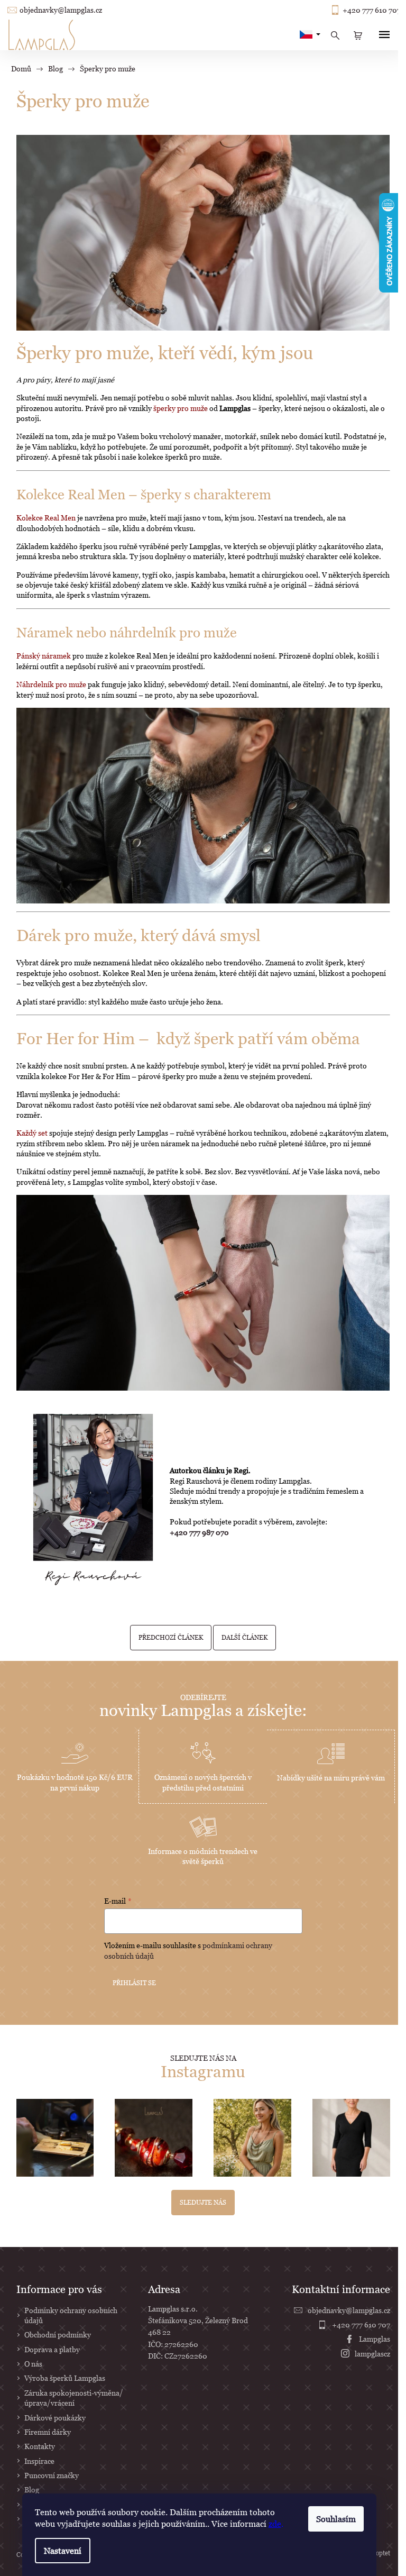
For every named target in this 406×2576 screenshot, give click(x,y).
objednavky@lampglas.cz (61, 10)
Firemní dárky (48, 2432)
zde (275, 2524)
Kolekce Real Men (46, 518)
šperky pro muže (181, 408)
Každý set (32, 1133)
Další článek (244, 1637)
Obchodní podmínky (58, 2335)
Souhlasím (336, 2519)
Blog (32, 2490)
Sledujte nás (203, 2202)
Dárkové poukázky (55, 2418)
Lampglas (375, 2339)
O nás (33, 2364)
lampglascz (372, 2354)
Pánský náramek (44, 656)
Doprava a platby (52, 2349)
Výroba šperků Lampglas (65, 2378)
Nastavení (63, 2551)
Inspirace (39, 2461)
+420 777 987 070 (199, 1532)
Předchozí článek (171, 1637)
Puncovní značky (52, 2475)
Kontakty (40, 2446)
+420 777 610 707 (372, 10)
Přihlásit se (134, 1983)
